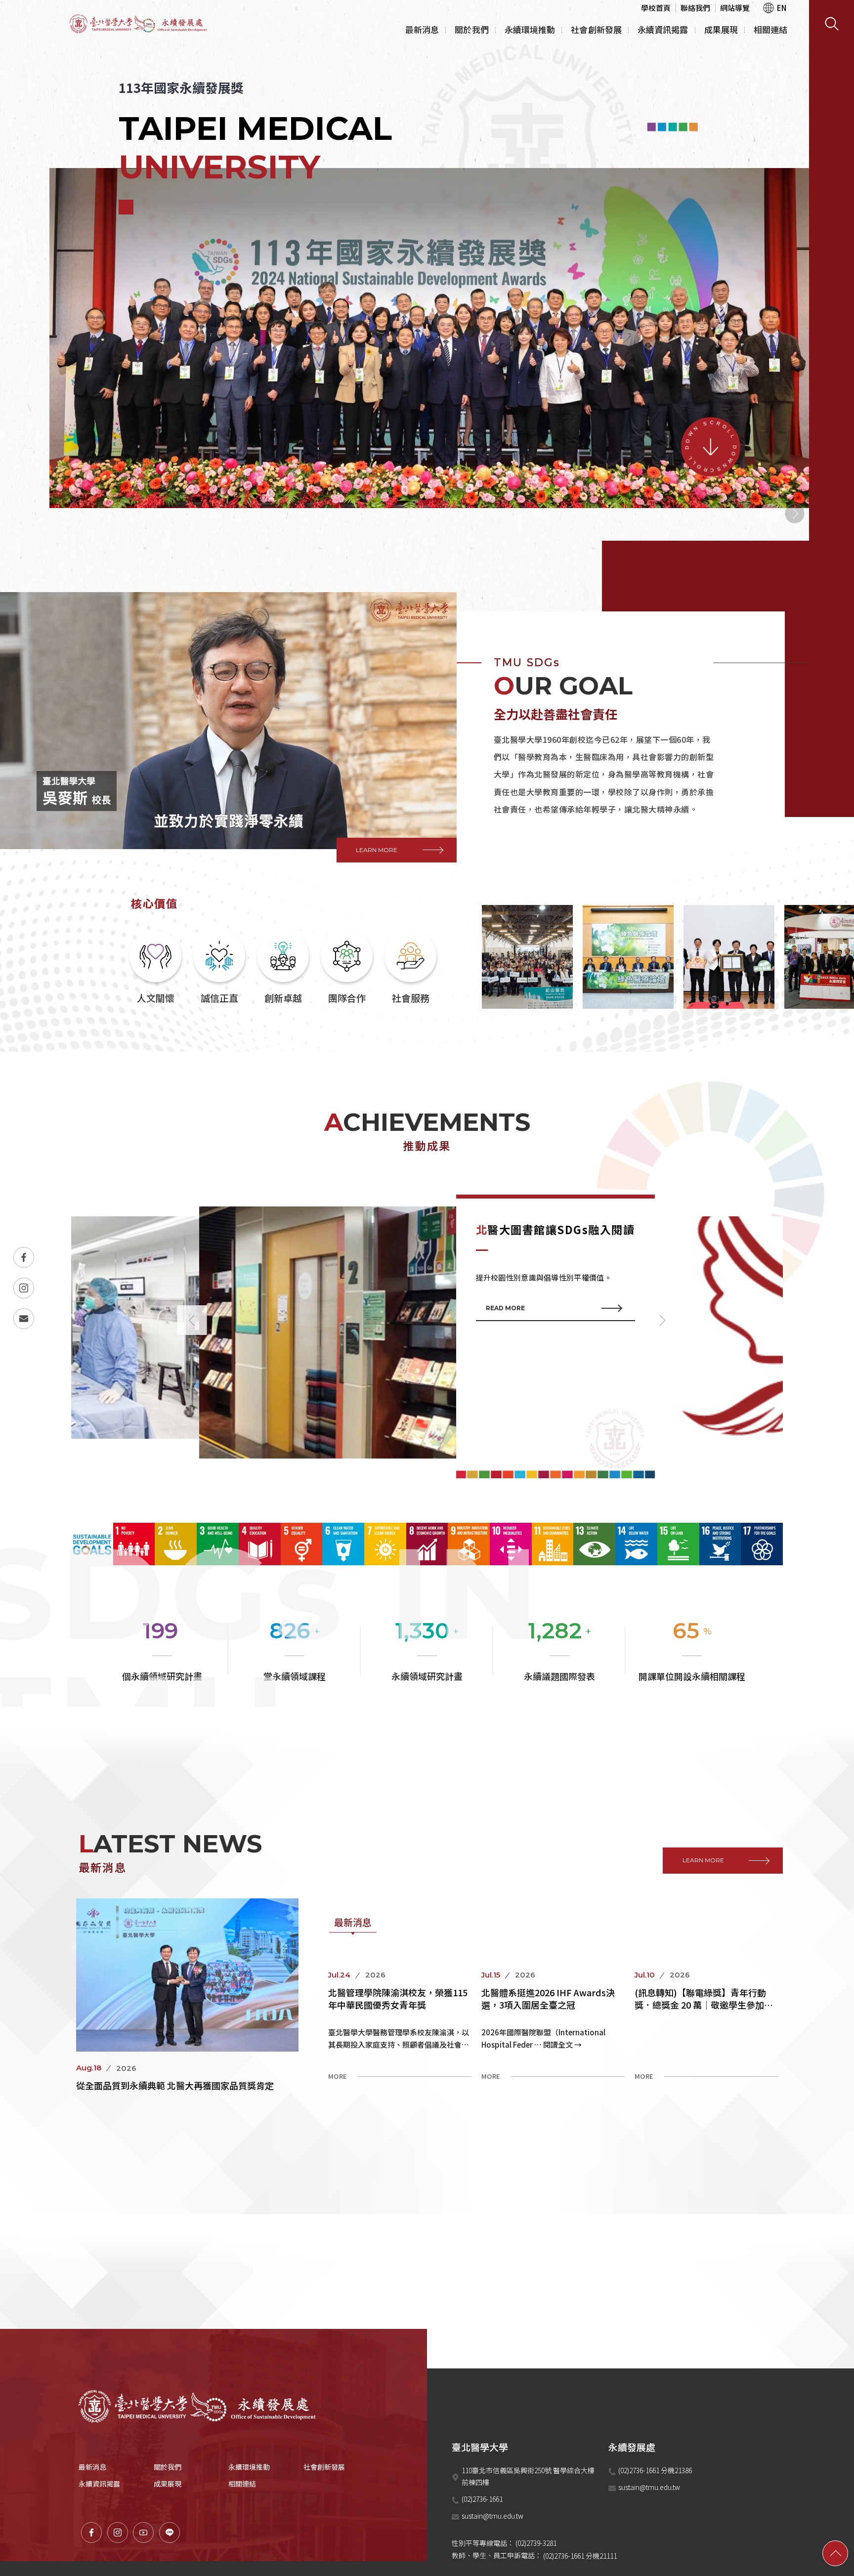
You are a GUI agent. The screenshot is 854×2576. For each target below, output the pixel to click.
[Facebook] (24, 1257)
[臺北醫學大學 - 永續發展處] (141, 24)
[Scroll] (711, 447)
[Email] (24, 1319)
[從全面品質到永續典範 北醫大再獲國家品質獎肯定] (187, 1995)
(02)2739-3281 (536, 2543)
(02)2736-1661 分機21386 (656, 2470)
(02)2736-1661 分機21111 (580, 2556)
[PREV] (770, 514)
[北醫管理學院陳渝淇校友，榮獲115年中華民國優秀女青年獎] (400, 2028)
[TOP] (835, 2553)
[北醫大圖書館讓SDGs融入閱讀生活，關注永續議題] (427, 1337)
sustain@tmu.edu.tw (492, 2516)
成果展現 (721, 29)
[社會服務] (410, 970)
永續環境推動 (530, 29)
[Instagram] (24, 1288)
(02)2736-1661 (482, 2499)
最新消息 (422, 29)
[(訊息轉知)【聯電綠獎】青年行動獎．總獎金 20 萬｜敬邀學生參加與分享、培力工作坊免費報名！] (706, 2028)
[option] (427, 354)
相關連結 (770, 29)
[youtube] (143, 2533)
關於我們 (471, 29)
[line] (170, 2533)
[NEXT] (795, 514)
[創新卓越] (283, 970)
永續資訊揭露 (663, 29)
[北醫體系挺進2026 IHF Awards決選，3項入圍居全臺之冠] (553, 2028)
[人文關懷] (155, 970)
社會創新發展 (596, 29)
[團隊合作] (347, 970)
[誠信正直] (219, 970)
